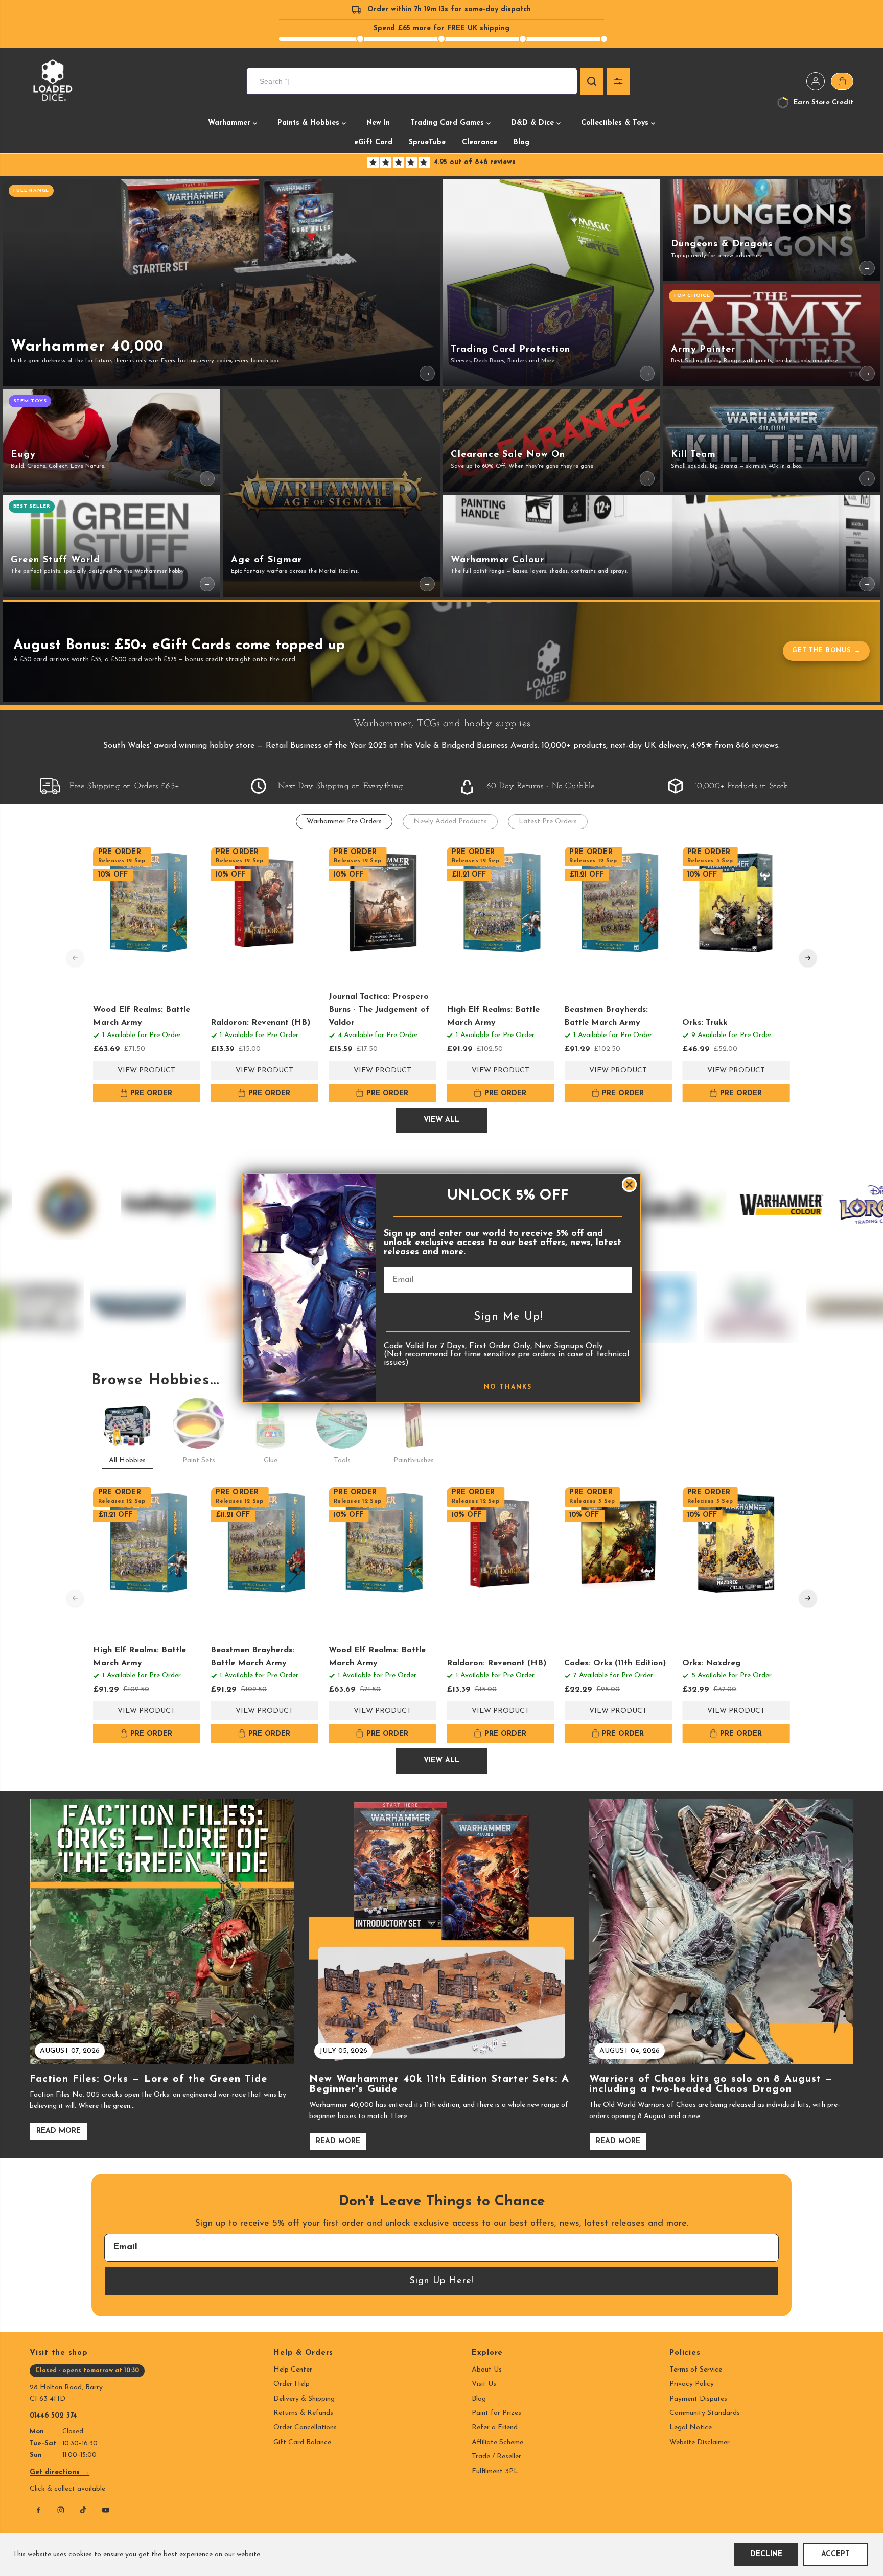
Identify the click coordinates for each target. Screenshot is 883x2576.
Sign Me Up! (508, 1317)
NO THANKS (508, 1387)
